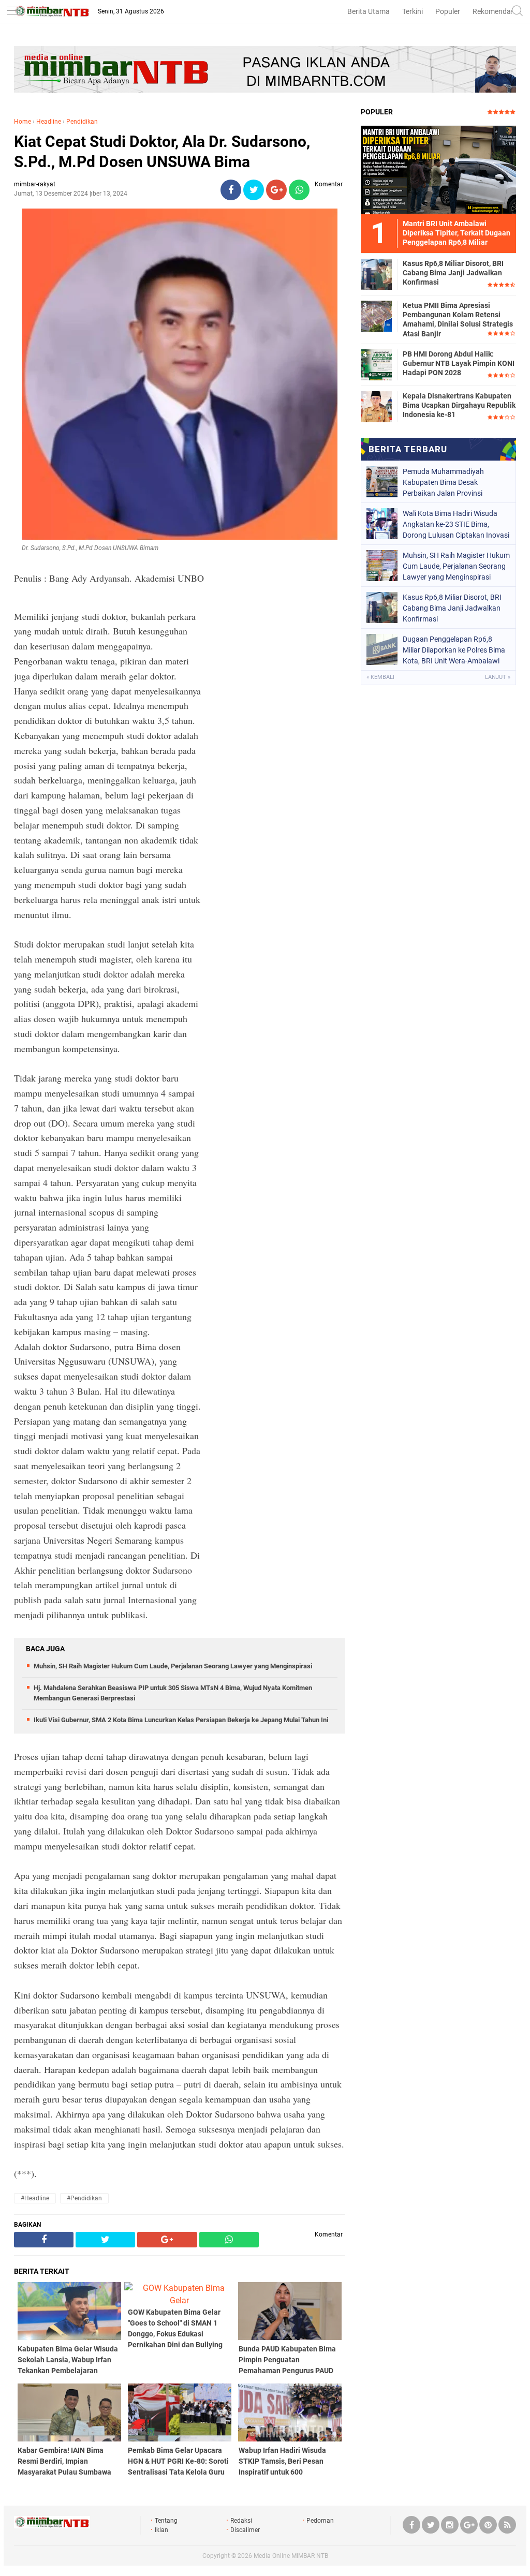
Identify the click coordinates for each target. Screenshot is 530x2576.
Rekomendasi (494, 11)
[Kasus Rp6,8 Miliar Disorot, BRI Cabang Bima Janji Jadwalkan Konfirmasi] (376, 274)
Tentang (166, 2521)
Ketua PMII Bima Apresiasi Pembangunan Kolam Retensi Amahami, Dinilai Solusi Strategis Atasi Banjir (458, 320)
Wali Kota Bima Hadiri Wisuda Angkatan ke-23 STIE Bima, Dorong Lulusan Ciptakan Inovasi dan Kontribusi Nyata (456, 524)
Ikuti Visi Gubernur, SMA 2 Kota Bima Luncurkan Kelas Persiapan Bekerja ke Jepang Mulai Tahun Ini (181, 1720)
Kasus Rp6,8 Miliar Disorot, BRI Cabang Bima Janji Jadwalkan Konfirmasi (453, 273)
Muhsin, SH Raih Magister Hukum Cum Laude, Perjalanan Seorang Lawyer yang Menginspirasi (173, 1666)
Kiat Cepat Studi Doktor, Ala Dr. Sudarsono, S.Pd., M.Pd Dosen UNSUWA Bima (162, 152)
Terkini (413, 11)
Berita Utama (369, 11)
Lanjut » (498, 677)
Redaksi (241, 2521)
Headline (49, 122)
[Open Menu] (13, 12)
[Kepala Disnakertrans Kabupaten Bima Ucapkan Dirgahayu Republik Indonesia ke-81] (376, 406)
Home (23, 122)
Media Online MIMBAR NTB (291, 2556)
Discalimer (245, 2530)
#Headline (35, 2198)
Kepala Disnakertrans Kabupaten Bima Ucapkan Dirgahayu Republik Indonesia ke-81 (459, 405)
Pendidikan (82, 122)
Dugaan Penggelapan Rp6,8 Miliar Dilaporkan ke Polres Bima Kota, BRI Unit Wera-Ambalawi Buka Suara (454, 650)
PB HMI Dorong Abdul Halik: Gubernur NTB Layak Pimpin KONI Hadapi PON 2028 (459, 363)
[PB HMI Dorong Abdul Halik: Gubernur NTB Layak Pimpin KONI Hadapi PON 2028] (376, 364)
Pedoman (320, 2521)
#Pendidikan (84, 2198)
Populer (448, 11)
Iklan (161, 2530)
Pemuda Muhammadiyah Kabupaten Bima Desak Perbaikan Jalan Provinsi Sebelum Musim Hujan (443, 482)
